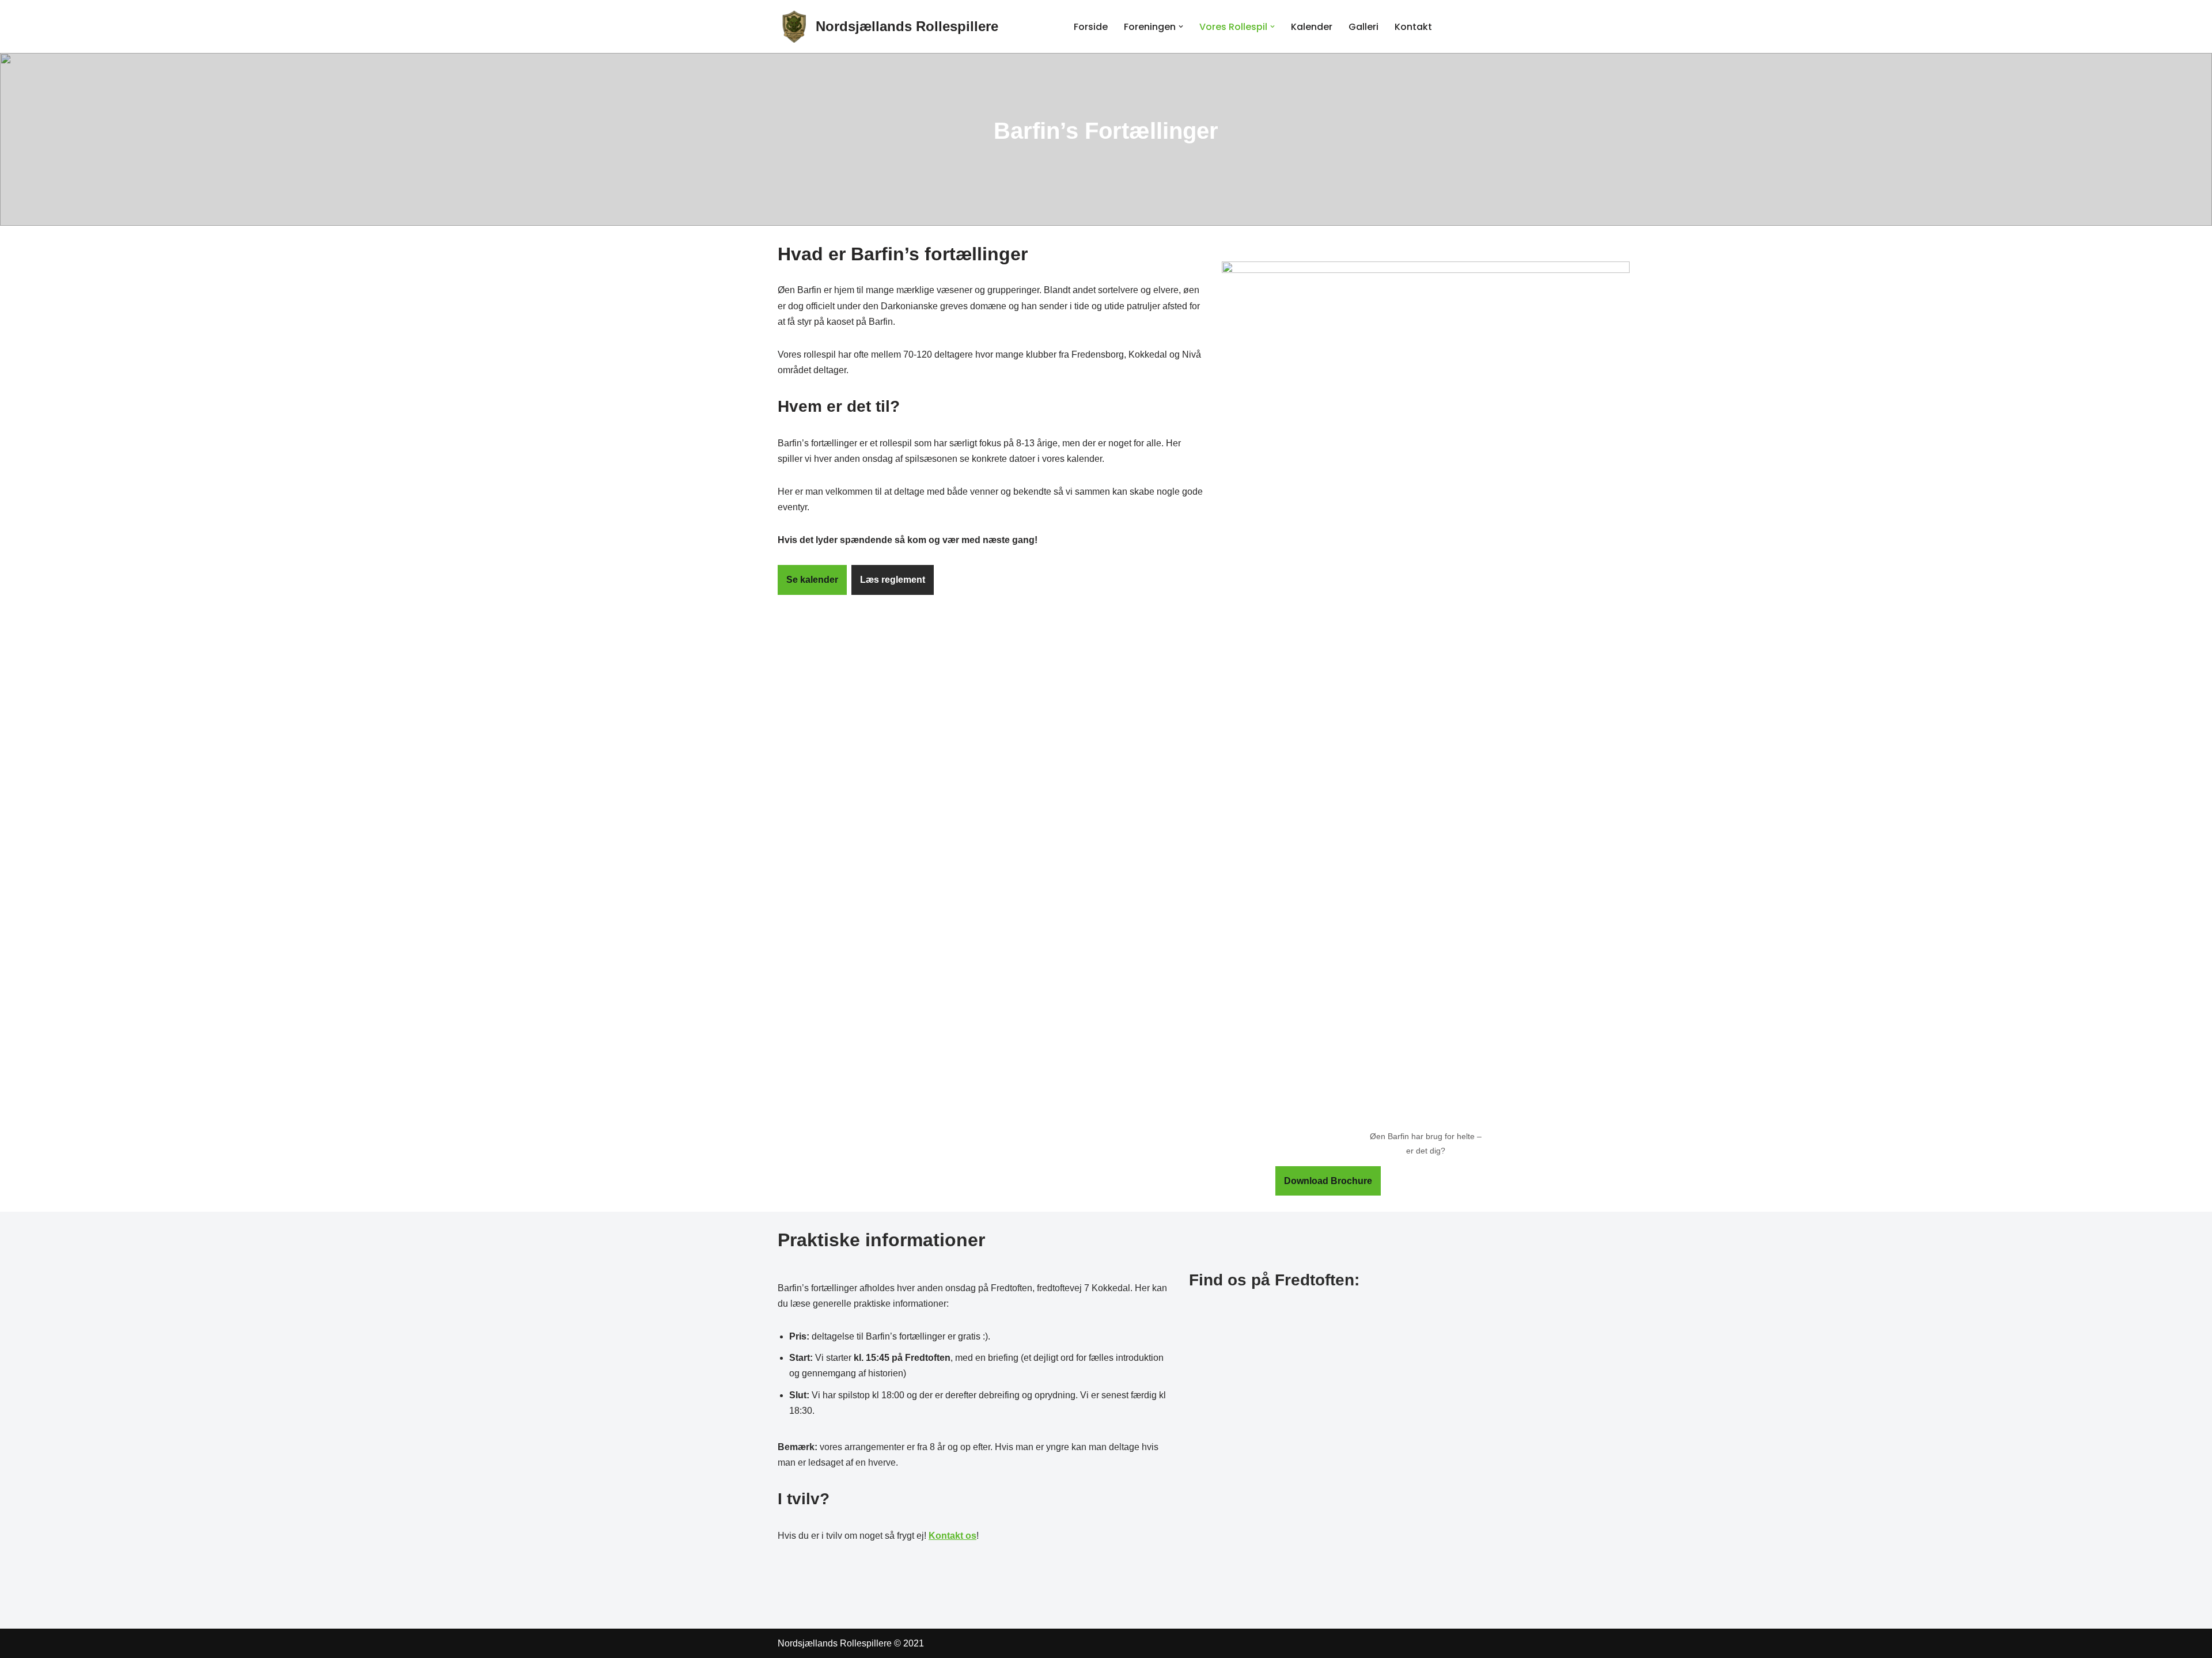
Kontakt (1413, 27)
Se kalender (812, 580)
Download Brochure (1328, 1181)
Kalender (1312, 27)
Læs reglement (893, 580)
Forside (1091, 27)
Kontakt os (952, 1536)
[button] (1181, 26)
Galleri (1363, 27)
